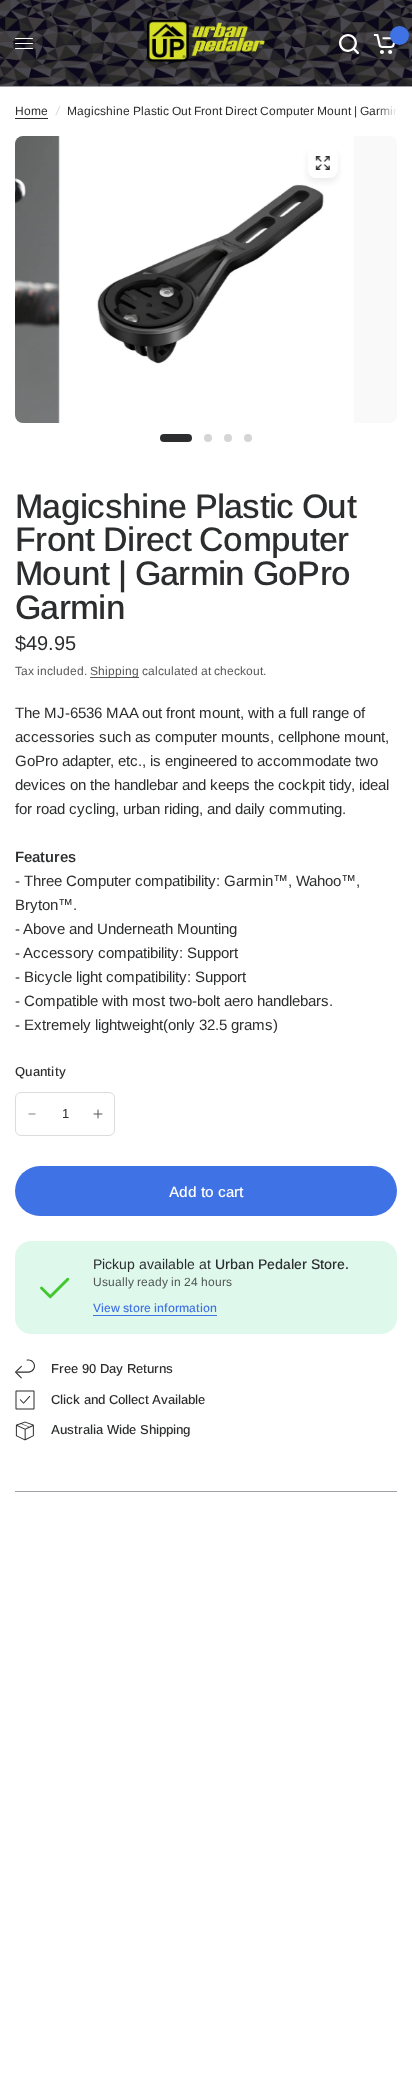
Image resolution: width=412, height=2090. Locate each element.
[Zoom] (322, 163)
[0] (381, 43)
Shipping (114, 671)
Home (31, 111)
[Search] (349, 43)
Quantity (40, 1071)
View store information (155, 1308)
